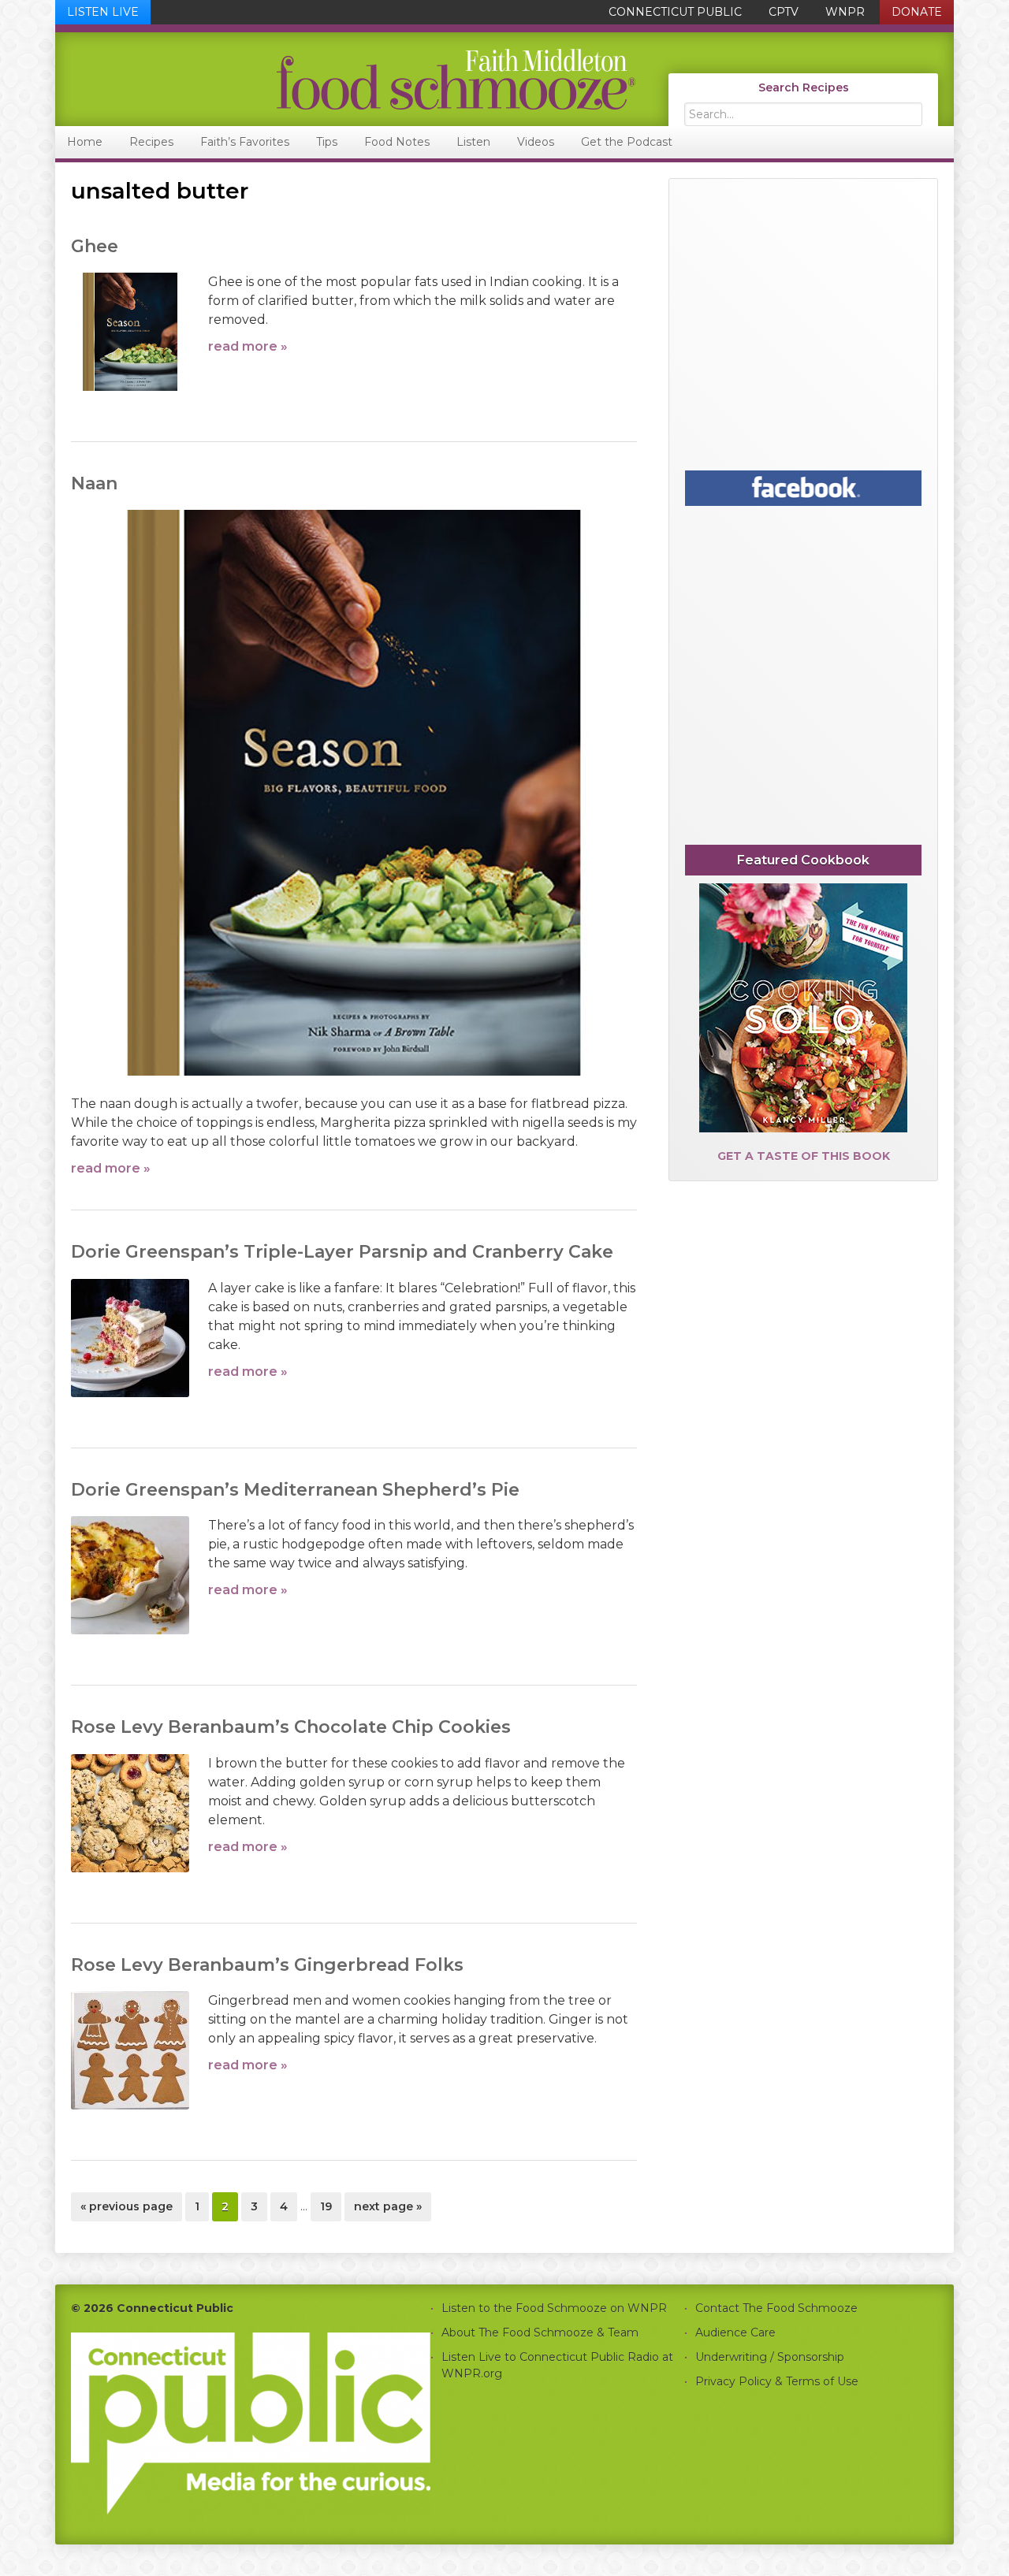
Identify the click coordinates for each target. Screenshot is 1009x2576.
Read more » (248, 346)
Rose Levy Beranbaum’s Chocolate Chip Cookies (291, 1727)
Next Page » (387, 2210)
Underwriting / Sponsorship (770, 2357)
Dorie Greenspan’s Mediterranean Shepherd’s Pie (295, 1490)
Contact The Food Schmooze (776, 2308)
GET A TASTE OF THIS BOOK (804, 1156)
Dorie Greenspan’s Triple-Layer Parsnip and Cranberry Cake (342, 1252)
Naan (94, 483)
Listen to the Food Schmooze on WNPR (554, 2308)
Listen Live (103, 12)
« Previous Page (127, 2210)
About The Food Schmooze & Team (540, 2333)
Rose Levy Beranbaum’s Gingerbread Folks (267, 1965)
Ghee (95, 246)
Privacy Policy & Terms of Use (777, 2381)
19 (330, 2206)
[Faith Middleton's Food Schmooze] (346, 79)
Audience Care (735, 2333)
